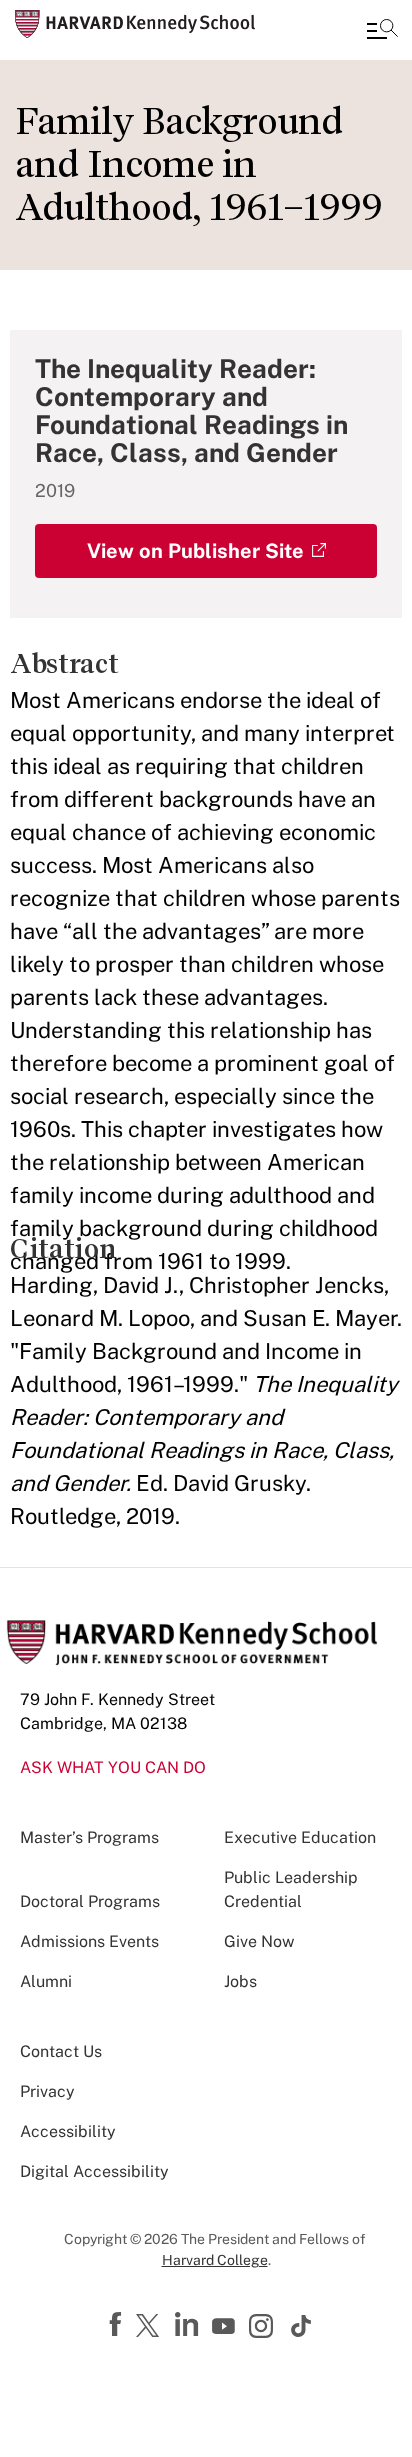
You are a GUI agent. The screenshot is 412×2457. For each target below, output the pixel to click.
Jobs (240, 1981)
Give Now (259, 1941)
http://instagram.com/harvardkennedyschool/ (264, 2328)
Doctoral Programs (90, 1901)
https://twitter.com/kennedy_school (151, 2327)
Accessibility (68, 2131)
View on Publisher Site (195, 551)
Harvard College (215, 2260)
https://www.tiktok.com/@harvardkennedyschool (302, 2326)
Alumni (46, 1981)
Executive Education (300, 1837)
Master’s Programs (89, 1837)
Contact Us (61, 2051)
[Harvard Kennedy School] (135, 24)
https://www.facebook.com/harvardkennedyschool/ (118, 2325)
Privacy (47, 2091)
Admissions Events (89, 1941)
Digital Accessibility (94, 2171)
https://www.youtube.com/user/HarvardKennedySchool (226, 2327)
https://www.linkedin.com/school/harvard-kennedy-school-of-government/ (189, 2325)
